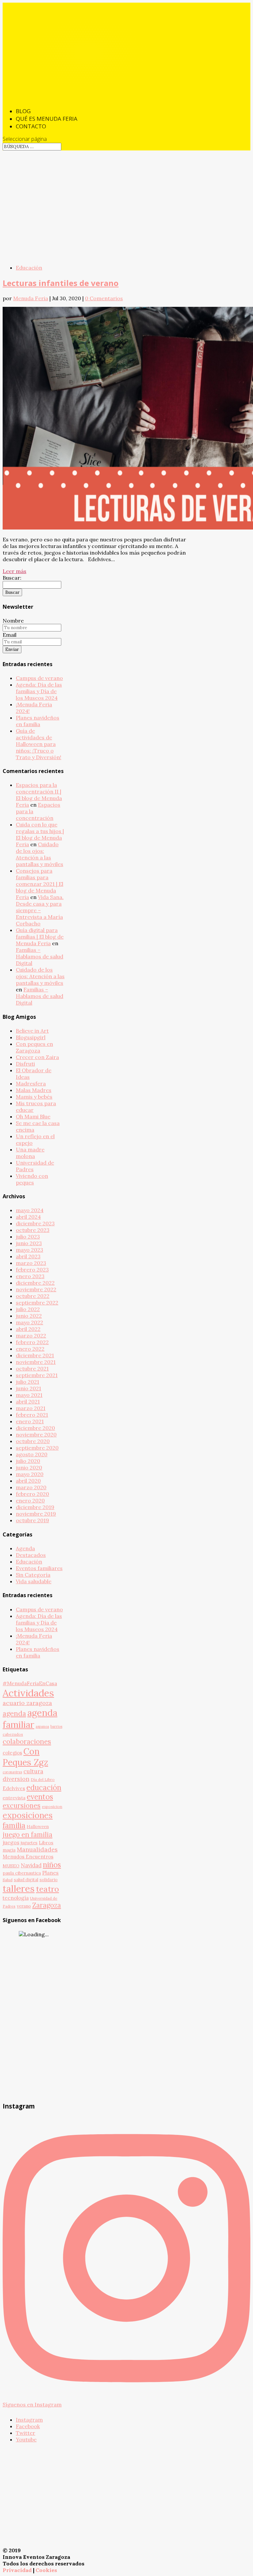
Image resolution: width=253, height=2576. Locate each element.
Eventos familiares (39, 1568)
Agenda (25, 1548)
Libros (46, 1843)
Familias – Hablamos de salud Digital (40, 956)
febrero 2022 (32, 1342)
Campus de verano (39, 678)
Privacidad (17, 2570)
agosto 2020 (32, 1454)
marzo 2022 (31, 1336)
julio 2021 (28, 1382)
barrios (56, 1726)
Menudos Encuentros (28, 1857)
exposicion (52, 1806)
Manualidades (37, 1849)
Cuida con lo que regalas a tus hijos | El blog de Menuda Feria (40, 834)
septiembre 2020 (37, 1448)
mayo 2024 (30, 1210)
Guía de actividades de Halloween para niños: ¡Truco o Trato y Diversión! (39, 744)
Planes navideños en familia (38, 721)
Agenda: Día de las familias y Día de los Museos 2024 (39, 691)
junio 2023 (29, 1243)
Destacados (31, 1555)
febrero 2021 (32, 1415)
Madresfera (31, 1083)
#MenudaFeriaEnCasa (30, 1683)
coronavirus (12, 1772)
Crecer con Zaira (37, 1057)
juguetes (29, 1843)
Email (10, 635)
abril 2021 (28, 1401)
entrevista (14, 1798)
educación (44, 1787)
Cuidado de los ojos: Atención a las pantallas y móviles (40, 854)
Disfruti (25, 1064)
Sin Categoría (33, 1575)
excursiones (22, 1806)
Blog (23, 111)
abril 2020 (28, 1481)
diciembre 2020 (35, 1428)
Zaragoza (47, 1905)
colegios (12, 1753)
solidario (49, 1880)
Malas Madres (34, 1090)
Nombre (13, 621)
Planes (50, 1873)
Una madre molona (30, 1153)
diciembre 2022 (35, 1283)
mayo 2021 (29, 1395)
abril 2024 (28, 1217)
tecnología (16, 1898)
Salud (8, 1880)
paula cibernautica (22, 1873)
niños (52, 1865)
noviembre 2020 (36, 1434)
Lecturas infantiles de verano (61, 283)
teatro (47, 1889)
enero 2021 (30, 1421)
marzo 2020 (31, 1487)
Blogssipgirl (31, 1037)
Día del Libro (43, 1779)
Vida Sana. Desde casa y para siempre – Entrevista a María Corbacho (40, 910)
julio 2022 (28, 1309)
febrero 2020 (32, 1494)
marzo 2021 (31, 1408)
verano (24, 1906)
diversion (16, 1779)
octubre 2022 (33, 1296)
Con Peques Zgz (25, 1757)
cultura (33, 1771)
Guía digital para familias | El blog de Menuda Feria (40, 937)
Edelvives (14, 1788)
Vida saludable (34, 1581)
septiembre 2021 (37, 1375)
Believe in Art (32, 1031)
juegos (11, 1842)
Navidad (31, 1865)
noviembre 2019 (36, 1514)
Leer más (14, 571)
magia (9, 1850)
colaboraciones (27, 1741)
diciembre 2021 (35, 1355)
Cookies (46, 2570)
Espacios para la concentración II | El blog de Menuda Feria (39, 795)
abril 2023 (28, 1256)
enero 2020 (30, 1500)
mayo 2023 (29, 1250)
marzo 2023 (31, 1263)
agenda (14, 1713)
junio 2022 (29, 1316)
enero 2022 (30, 1349)
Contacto (31, 126)
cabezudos (13, 1734)
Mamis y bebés (34, 1097)
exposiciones (28, 1815)
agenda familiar (30, 1719)
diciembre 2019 (35, 1507)
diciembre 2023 (35, 1223)
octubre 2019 (32, 1520)
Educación (29, 268)
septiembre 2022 (37, 1303)
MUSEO (11, 1866)
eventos (40, 1797)
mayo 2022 (29, 1322)
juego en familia (28, 1835)
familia (14, 1825)
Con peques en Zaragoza (34, 1047)
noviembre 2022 (36, 1289)
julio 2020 (28, 1461)
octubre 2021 (32, 1368)
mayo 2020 (30, 1474)
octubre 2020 (33, 1441)
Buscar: (12, 578)
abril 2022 (28, 1329)
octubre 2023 (33, 1230)
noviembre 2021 (36, 1362)
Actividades (28, 1693)
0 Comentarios (104, 298)
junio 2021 (28, 1388)
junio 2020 (29, 1467)
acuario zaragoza (27, 1703)
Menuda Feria (31, 298)
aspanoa (42, 1726)
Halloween (38, 1826)
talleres (19, 1888)
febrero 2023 (32, 1270)
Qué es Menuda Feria (47, 119)
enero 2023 (30, 1276)
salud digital (26, 1880)
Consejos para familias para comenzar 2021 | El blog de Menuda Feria (40, 884)
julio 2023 (28, 1237)
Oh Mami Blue (33, 1116)
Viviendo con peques (32, 1179)
